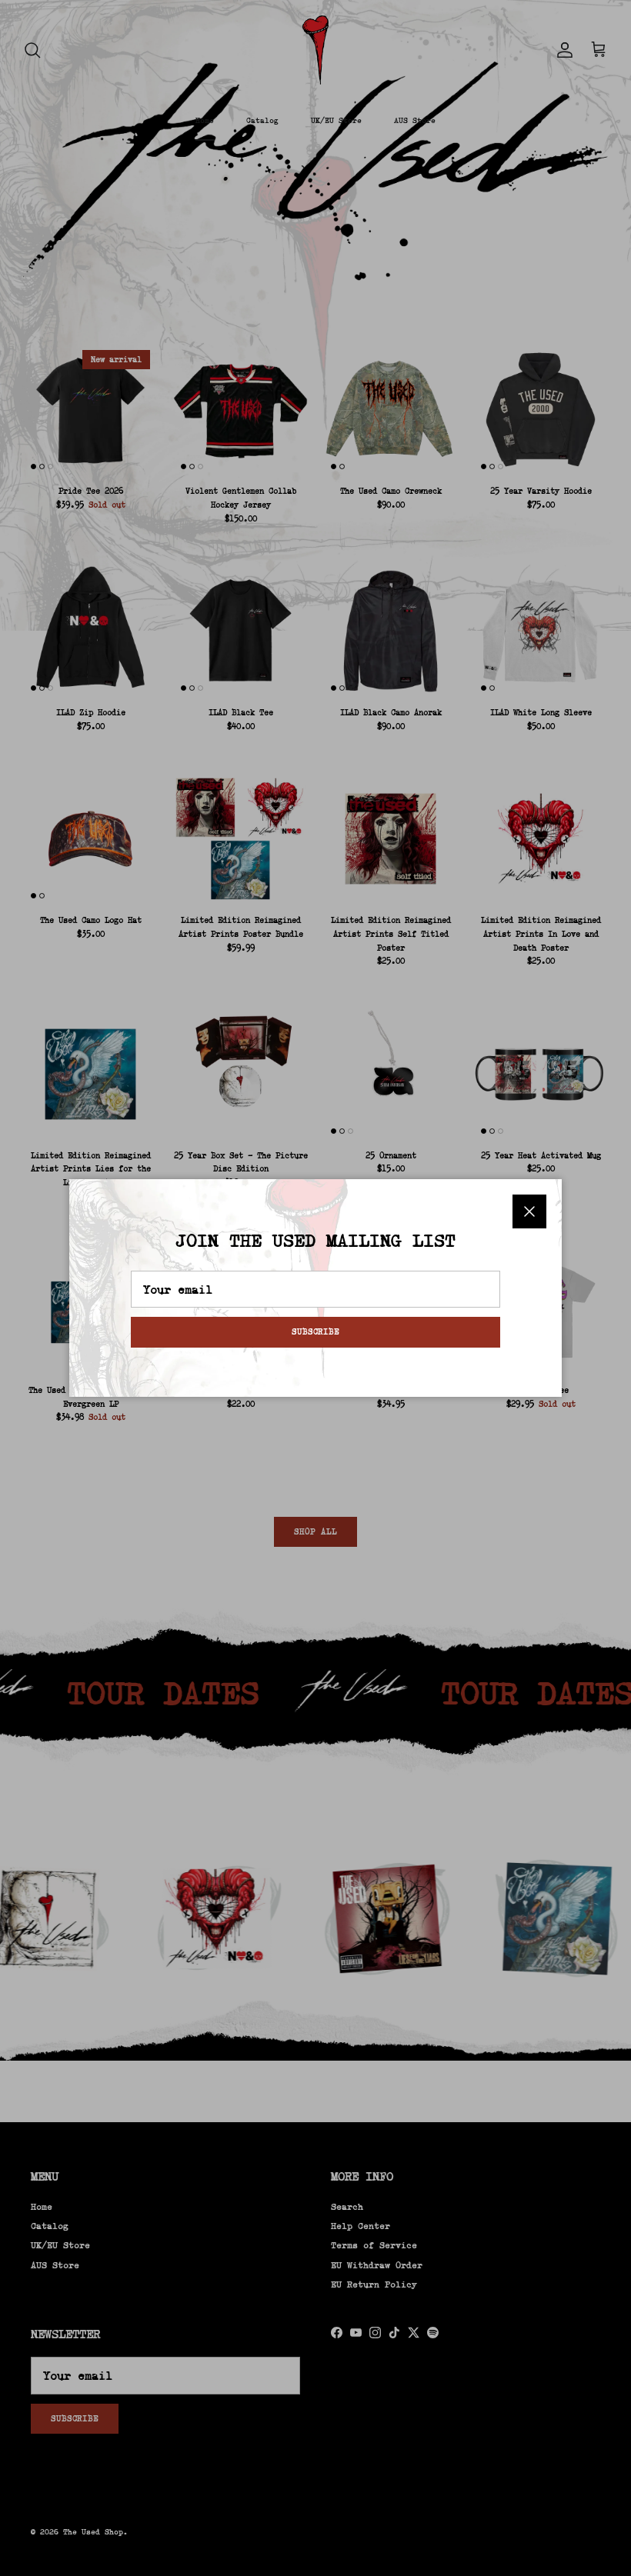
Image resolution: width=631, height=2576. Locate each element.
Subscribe (315, 1331)
